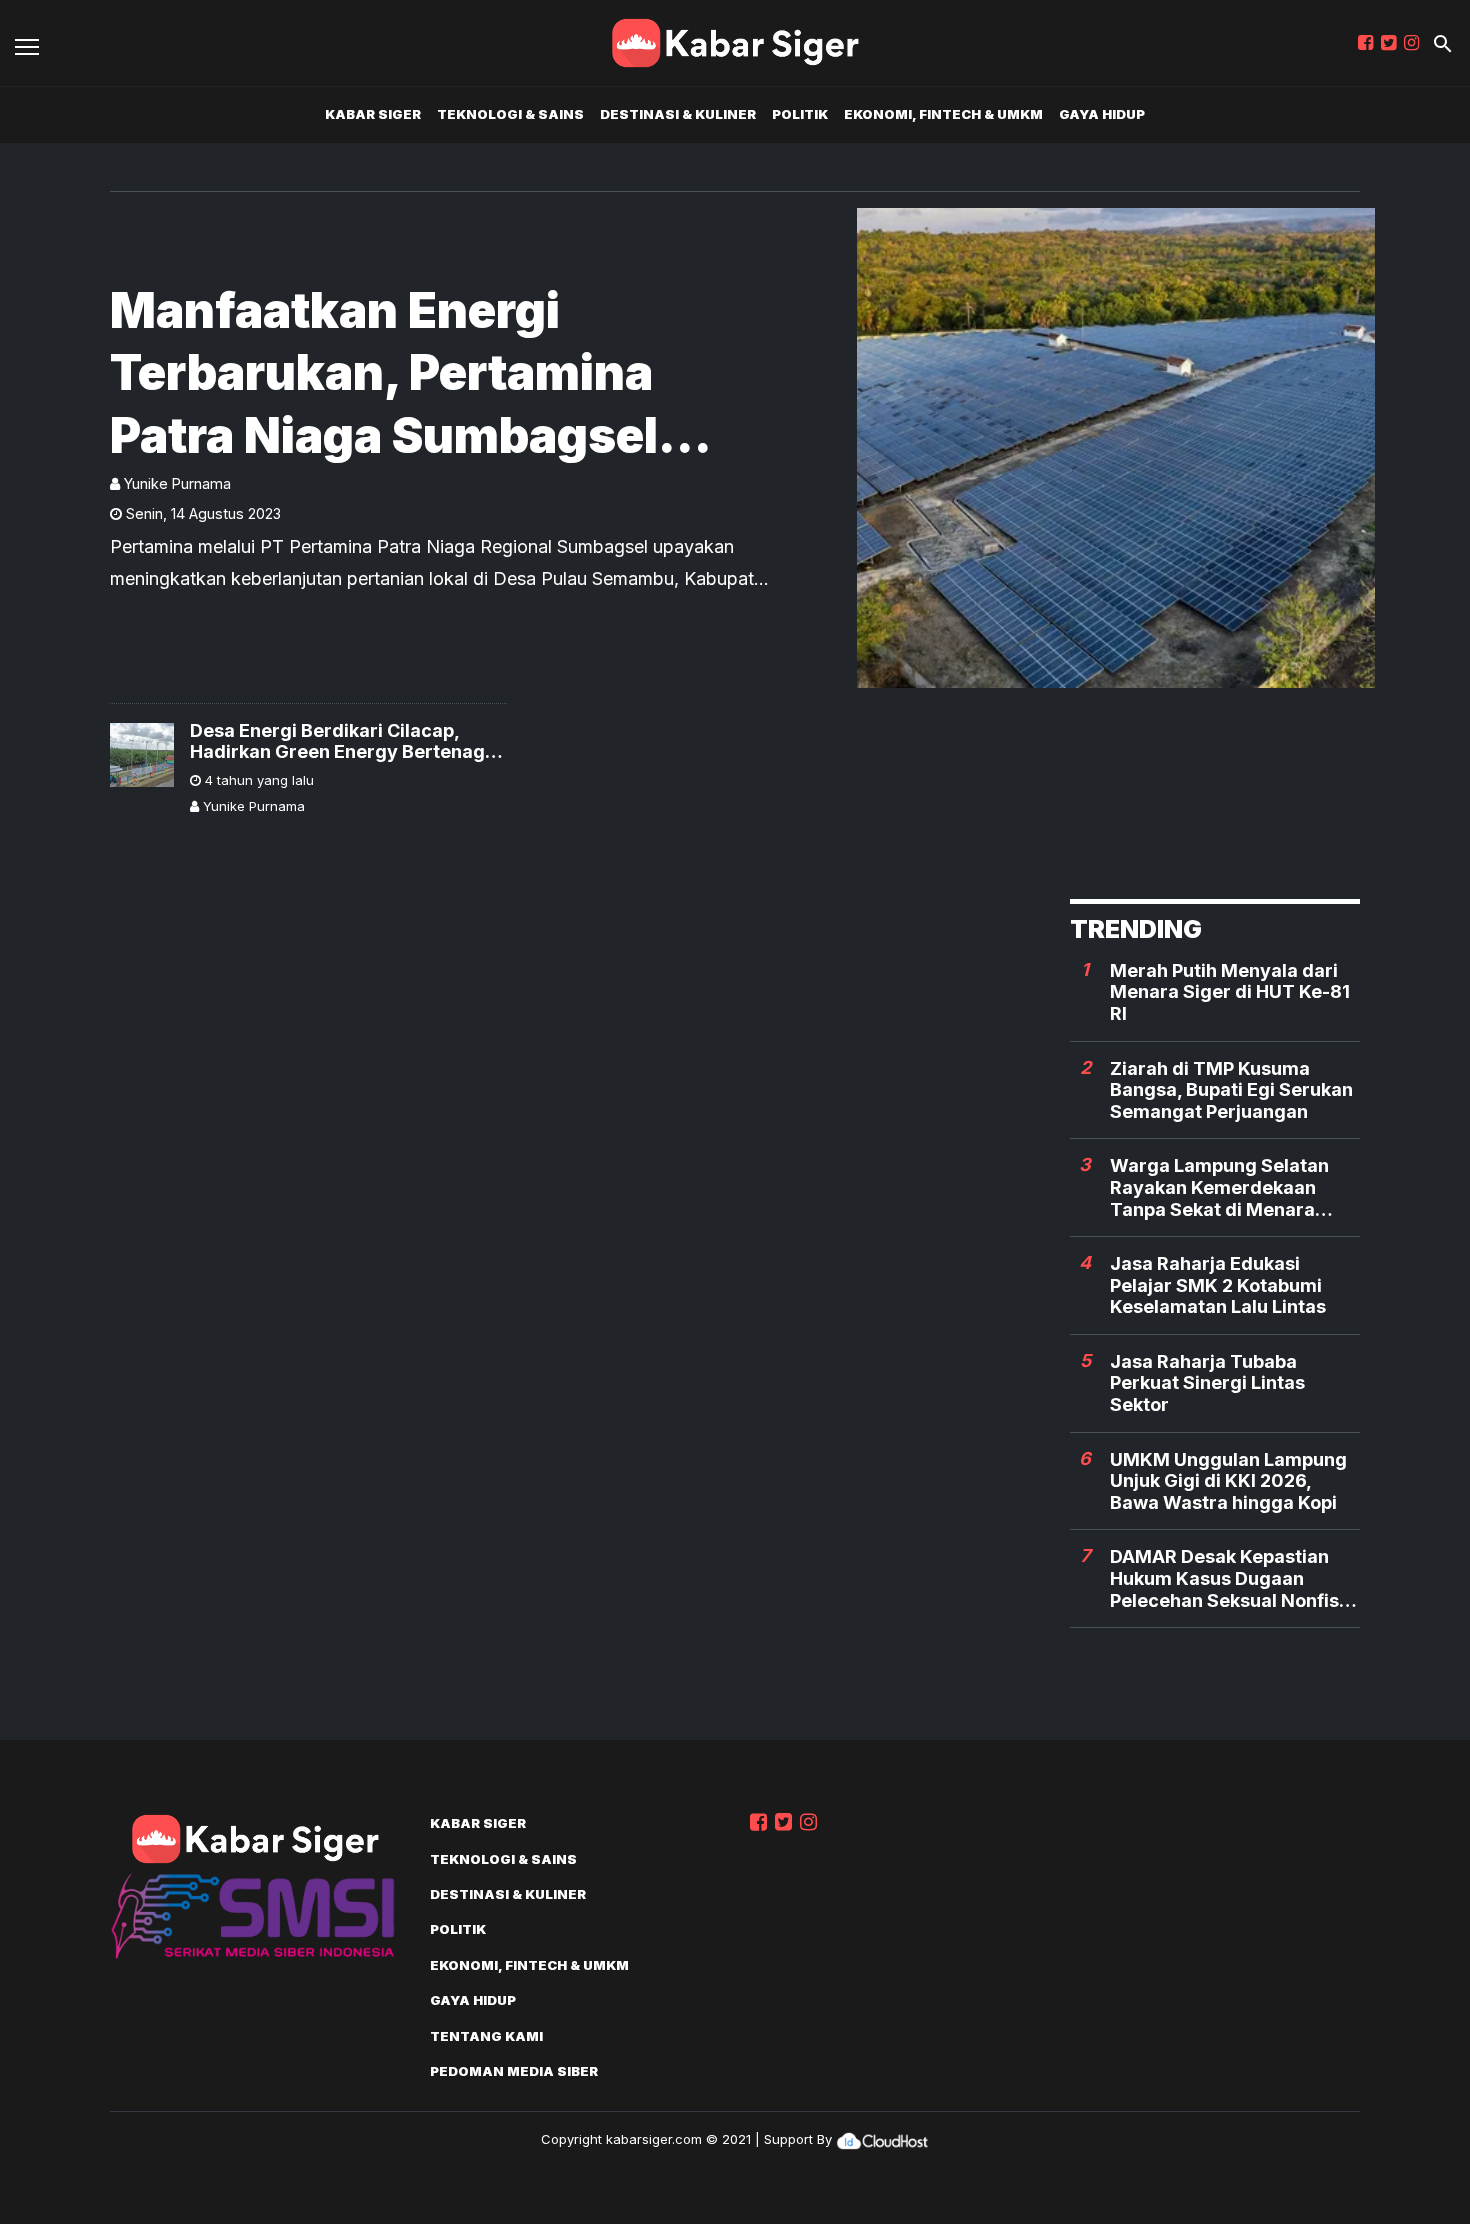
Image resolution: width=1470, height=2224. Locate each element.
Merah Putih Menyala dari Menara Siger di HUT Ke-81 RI (1230, 992)
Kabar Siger (373, 114)
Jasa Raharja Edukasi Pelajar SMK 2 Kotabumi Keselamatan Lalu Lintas (1218, 1285)
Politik (800, 114)
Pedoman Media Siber (514, 2071)
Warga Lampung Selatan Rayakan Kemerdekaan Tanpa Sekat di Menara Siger (1219, 1187)
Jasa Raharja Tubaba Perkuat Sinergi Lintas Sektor (1207, 1383)
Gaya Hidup (1102, 114)
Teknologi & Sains (510, 114)
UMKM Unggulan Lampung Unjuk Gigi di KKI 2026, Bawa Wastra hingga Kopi (1228, 1481)
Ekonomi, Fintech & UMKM (943, 114)
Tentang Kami (486, 2036)
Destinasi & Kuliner (678, 114)
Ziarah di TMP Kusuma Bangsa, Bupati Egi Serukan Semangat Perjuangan (1231, 1090)
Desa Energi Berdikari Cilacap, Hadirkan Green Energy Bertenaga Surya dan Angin (343, 741)
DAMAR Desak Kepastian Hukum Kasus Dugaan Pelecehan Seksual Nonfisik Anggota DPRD (1232, 1578)
